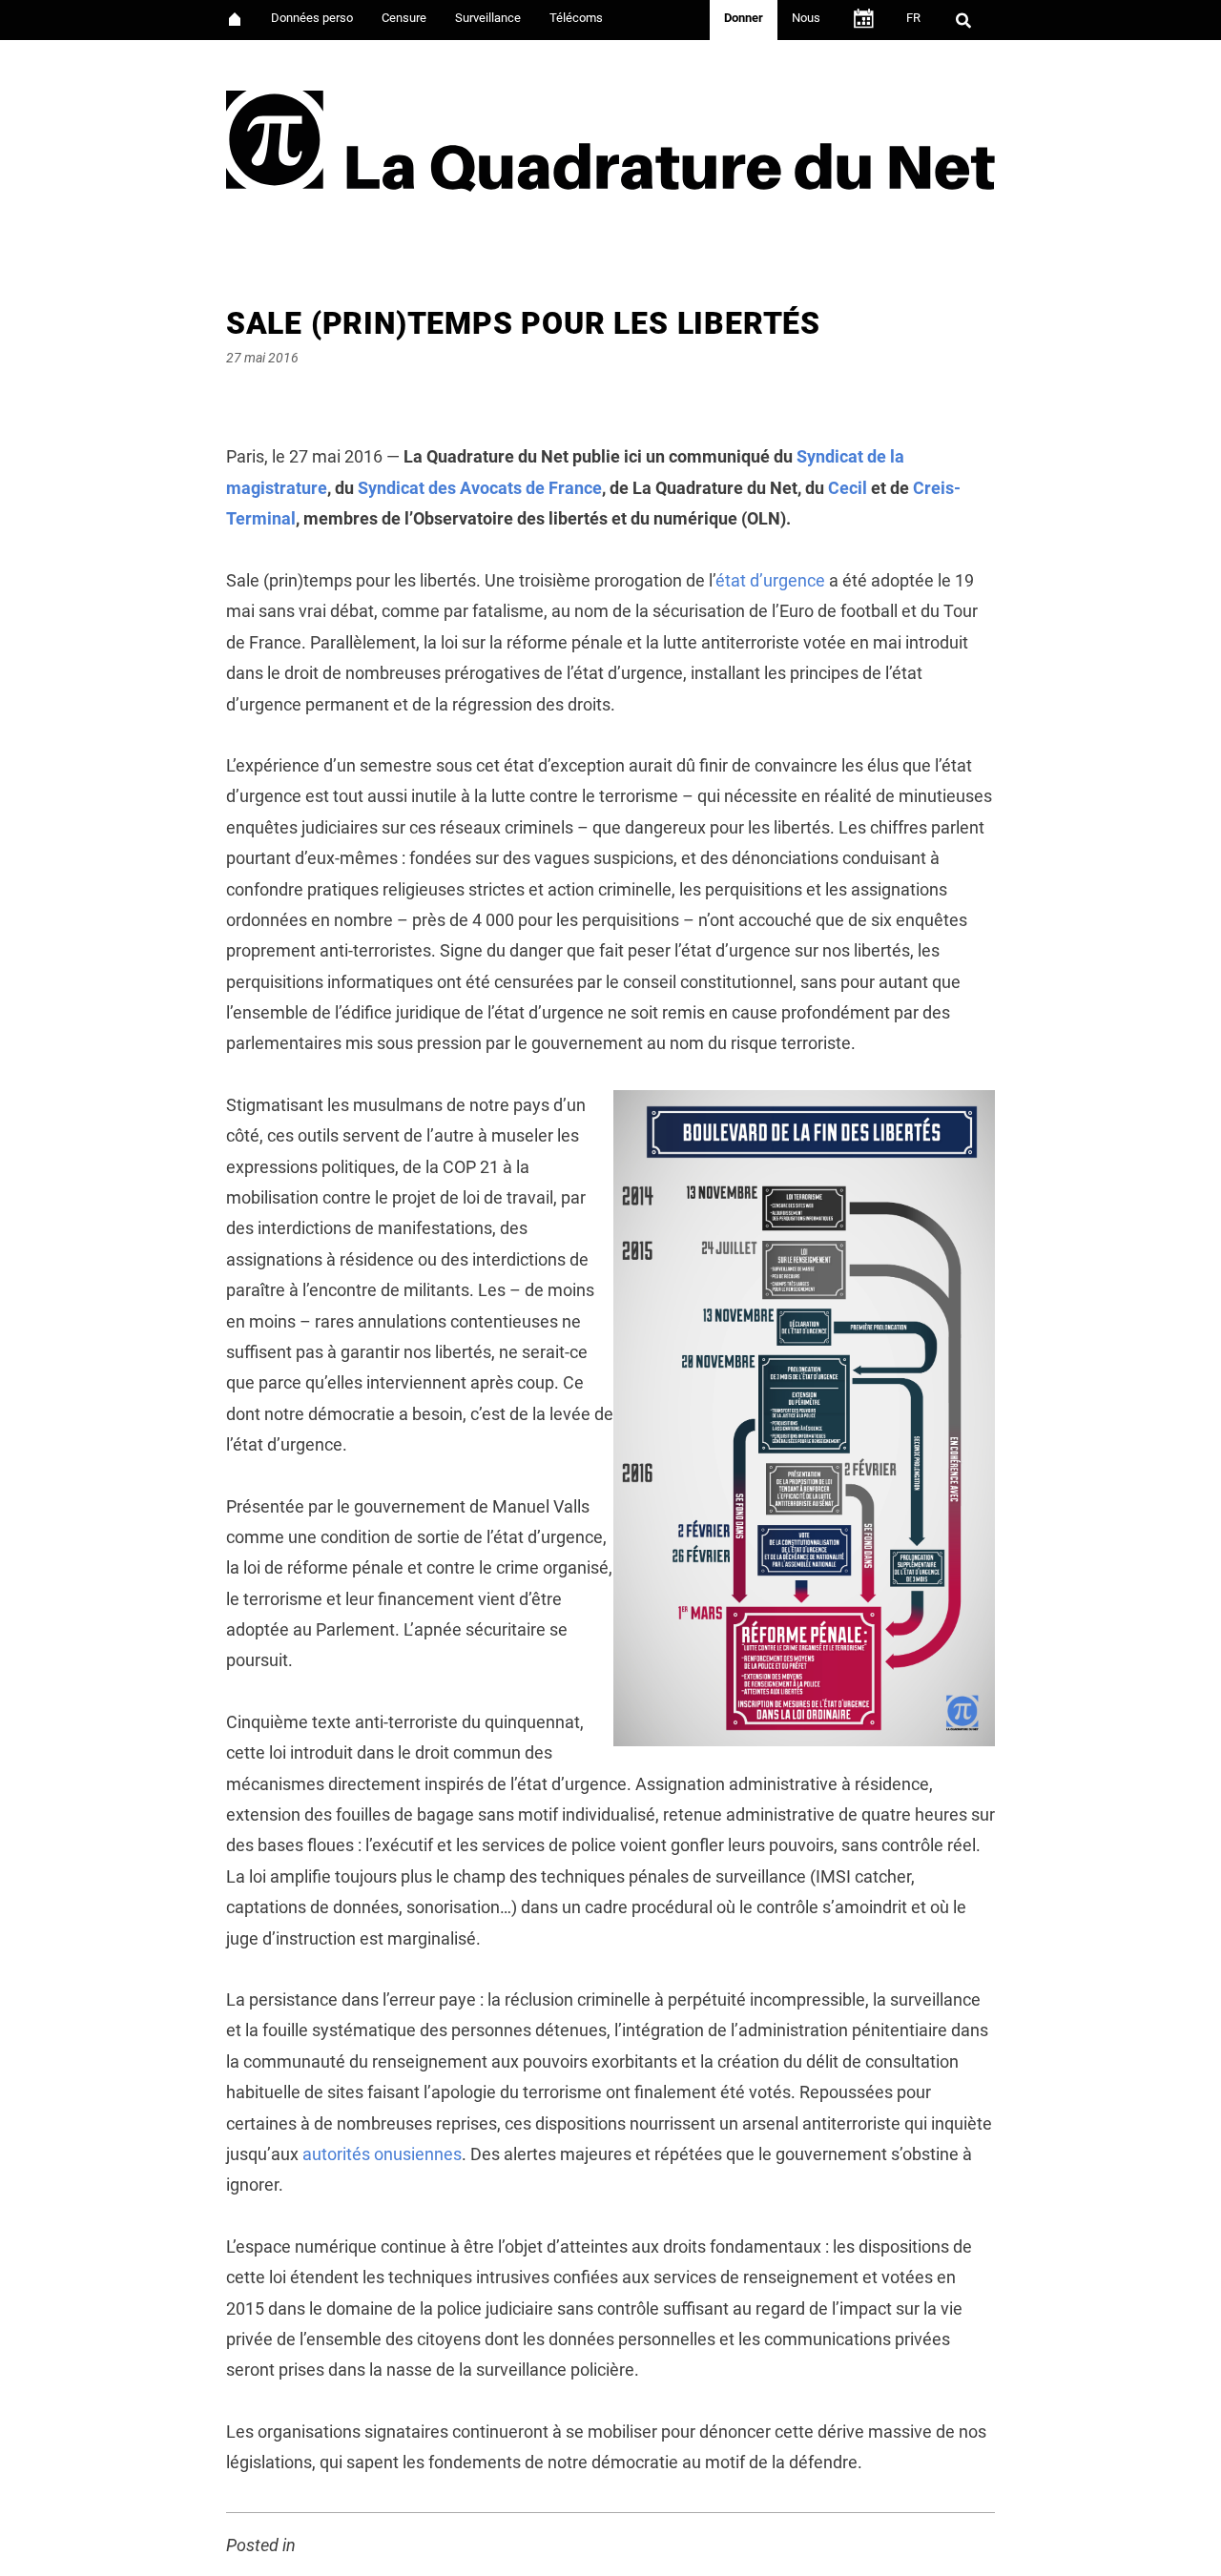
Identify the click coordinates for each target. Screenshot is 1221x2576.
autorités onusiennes (382, 2154)
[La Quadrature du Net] (610, 135)
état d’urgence (770, 580)
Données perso (312, 18)
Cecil (848, 488)
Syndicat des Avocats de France (480, 488)
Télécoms (576, 18)
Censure (404, 18)
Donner (744, 18)
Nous (806, 18)
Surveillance (488, 18)
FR (913, 18)
